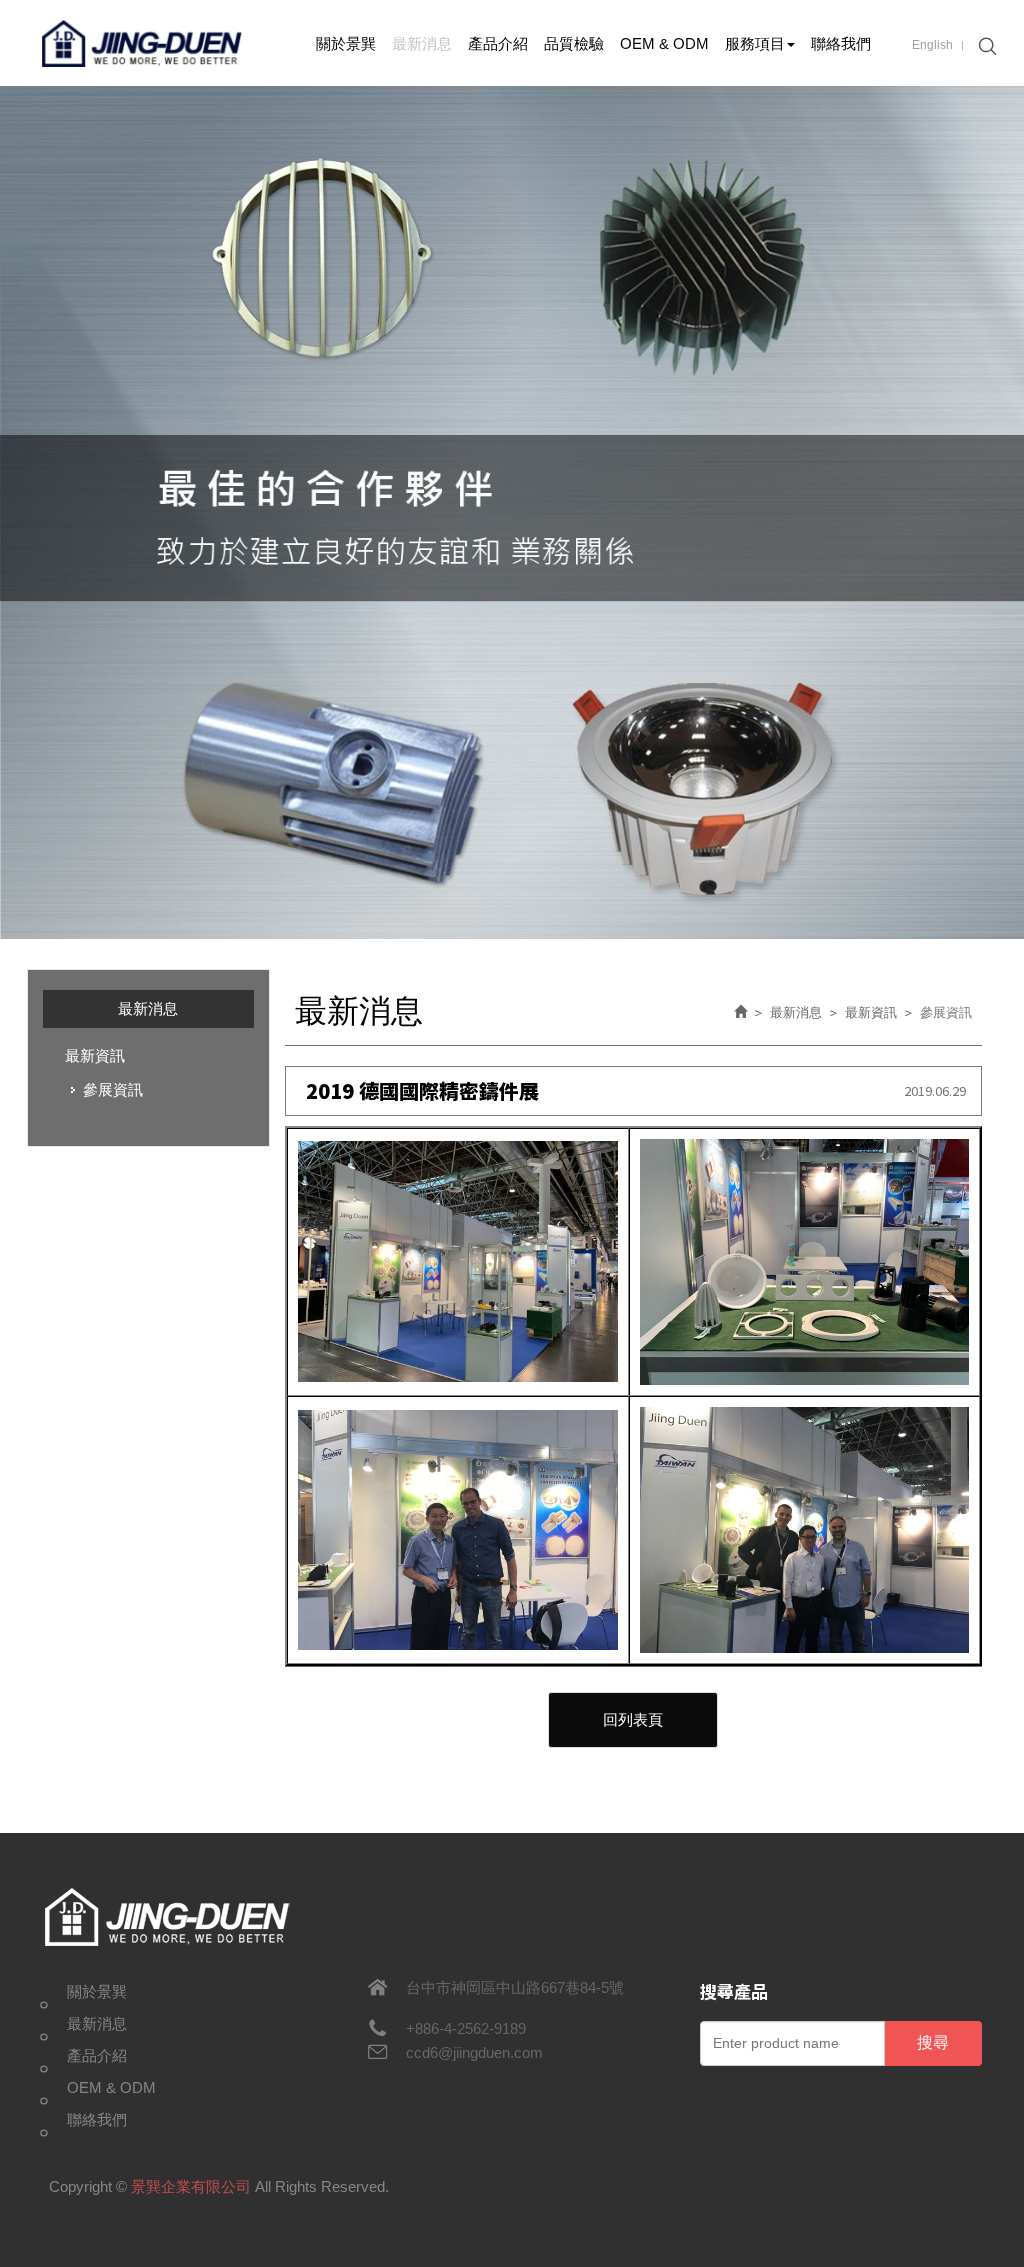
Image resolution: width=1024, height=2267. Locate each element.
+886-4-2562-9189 (466, 2028)
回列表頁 (633, 1719)
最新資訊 (95, 1055)
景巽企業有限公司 (142, 43)
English (932, 45)
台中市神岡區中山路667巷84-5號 (515, 1987)
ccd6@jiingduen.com (474, 2052)
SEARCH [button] (985, 46)
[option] (512, 512)
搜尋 (933, 2042)
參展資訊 (113, 1089)
